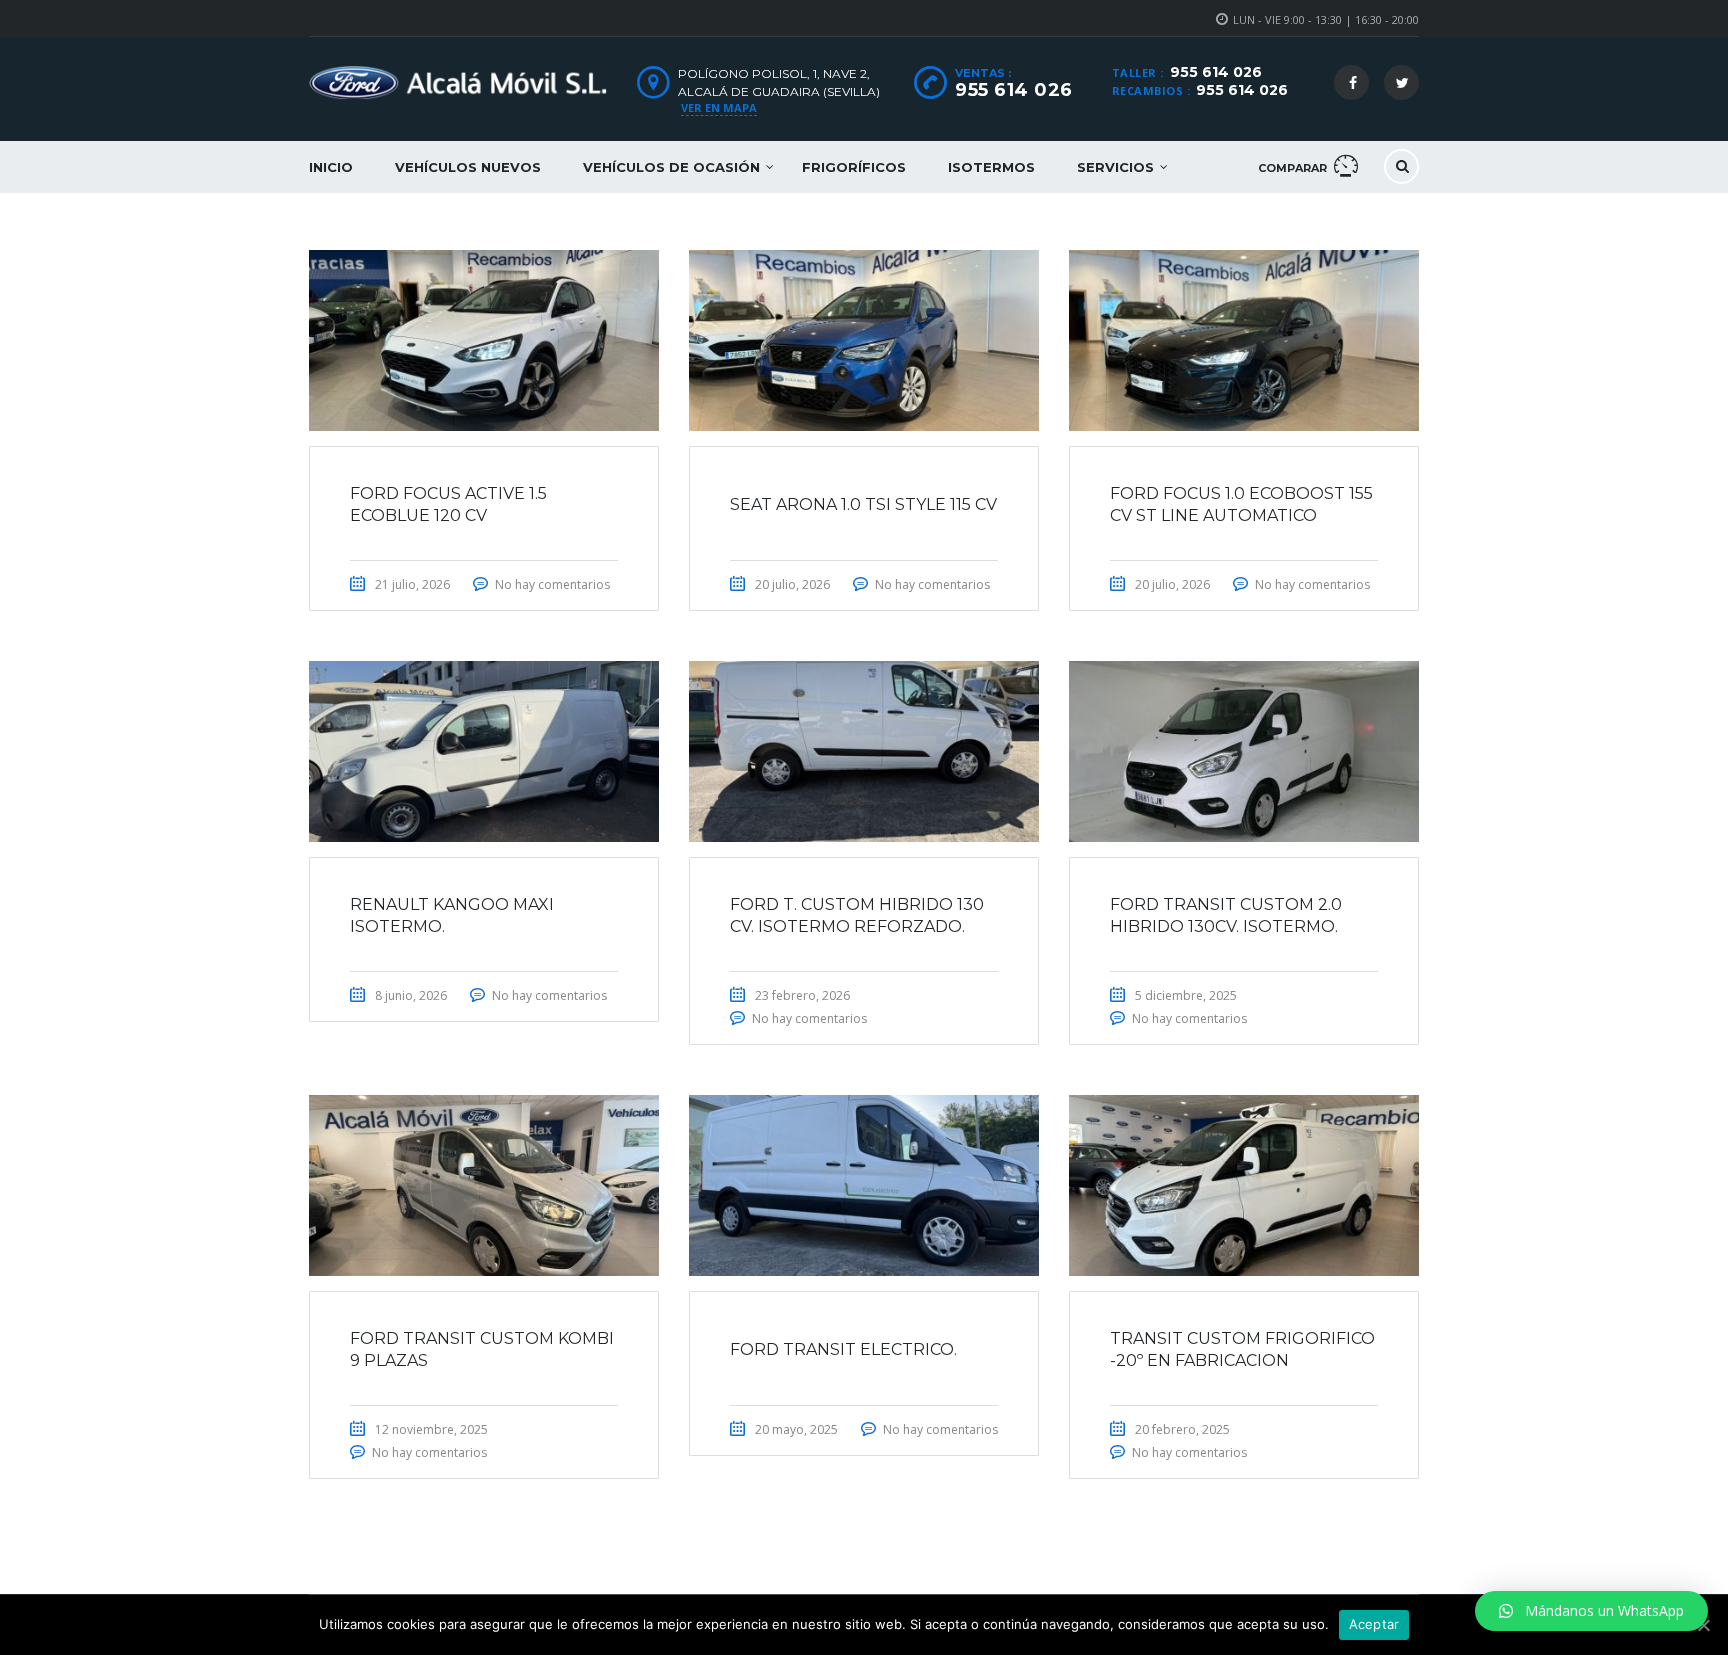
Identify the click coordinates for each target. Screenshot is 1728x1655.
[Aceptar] (1703, 1625)
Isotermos (991, 167)
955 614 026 (1216, 72)
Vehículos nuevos (468, 167)
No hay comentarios (552, 584)
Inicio (331, 167)
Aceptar (1374, 1624)
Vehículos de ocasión (671, 167)
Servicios (1115, 167)
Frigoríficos (854, 167)
